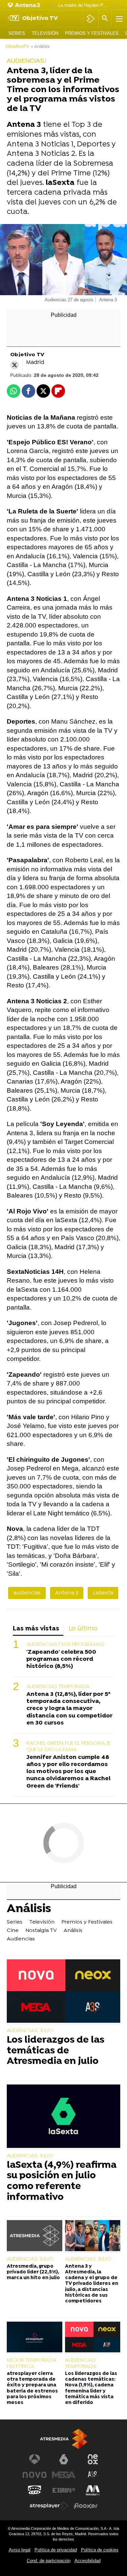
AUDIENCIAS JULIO (30, 2031)
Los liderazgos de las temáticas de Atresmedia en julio (56, 2051)
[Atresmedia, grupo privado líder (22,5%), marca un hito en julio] (35, 2236)
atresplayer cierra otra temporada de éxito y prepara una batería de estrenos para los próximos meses (32, 2388)
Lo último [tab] (83, 1629)
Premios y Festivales (92, 33)
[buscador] (105, 19)
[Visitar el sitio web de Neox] (93, 2459)
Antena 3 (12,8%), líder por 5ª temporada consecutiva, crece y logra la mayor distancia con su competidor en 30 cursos (69, 1709)
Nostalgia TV (41, 1931)
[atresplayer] (91, 19)
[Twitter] (15, 365)
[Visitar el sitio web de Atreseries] (93, 2475)
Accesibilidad (88, 2561)
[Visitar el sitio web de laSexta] (64, 2459)
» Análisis (40, 47)
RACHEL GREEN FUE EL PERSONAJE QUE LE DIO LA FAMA (69, 1747)
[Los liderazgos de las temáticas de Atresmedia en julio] (63, 1992)
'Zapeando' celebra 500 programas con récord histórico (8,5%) (61, 1659)
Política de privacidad (56, 2550)
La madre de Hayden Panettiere (84, 5)
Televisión (45, 33)
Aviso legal (20, 2550)
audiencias (27, 1593)
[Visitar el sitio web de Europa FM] (64, 2490)
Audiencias (21, 1939)
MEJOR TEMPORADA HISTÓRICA (31, 2363)
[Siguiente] (115, 6)
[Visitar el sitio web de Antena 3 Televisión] (35, 2459)
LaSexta (103, 1593)
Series (17, 33)
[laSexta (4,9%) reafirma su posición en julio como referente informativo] (63, 2117)
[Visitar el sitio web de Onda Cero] (35, 2490)
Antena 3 (67, 1593)
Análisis (29, 1910)
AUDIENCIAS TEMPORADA (58, 1687)
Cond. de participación (49, 2561)
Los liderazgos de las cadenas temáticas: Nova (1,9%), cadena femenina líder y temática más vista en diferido (91, 2388)
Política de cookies (100, 2550)
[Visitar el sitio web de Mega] (64, 2475)
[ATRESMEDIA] (64, 2439)
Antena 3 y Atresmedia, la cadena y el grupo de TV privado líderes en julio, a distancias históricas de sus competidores (92, 2284)
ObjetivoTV (17, 47)
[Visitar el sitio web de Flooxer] (86, 2506)
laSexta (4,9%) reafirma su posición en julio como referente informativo (62, 2182)
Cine (13, 1931)
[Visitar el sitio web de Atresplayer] (49, 2506)
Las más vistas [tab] (36, 1629)
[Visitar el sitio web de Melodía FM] (93, 2490)
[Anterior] (51, 6)
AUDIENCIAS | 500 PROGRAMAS (65, 1645)
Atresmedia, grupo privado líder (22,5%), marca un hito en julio (33, 2272)
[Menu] (119, 19)
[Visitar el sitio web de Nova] (35, 2475)
